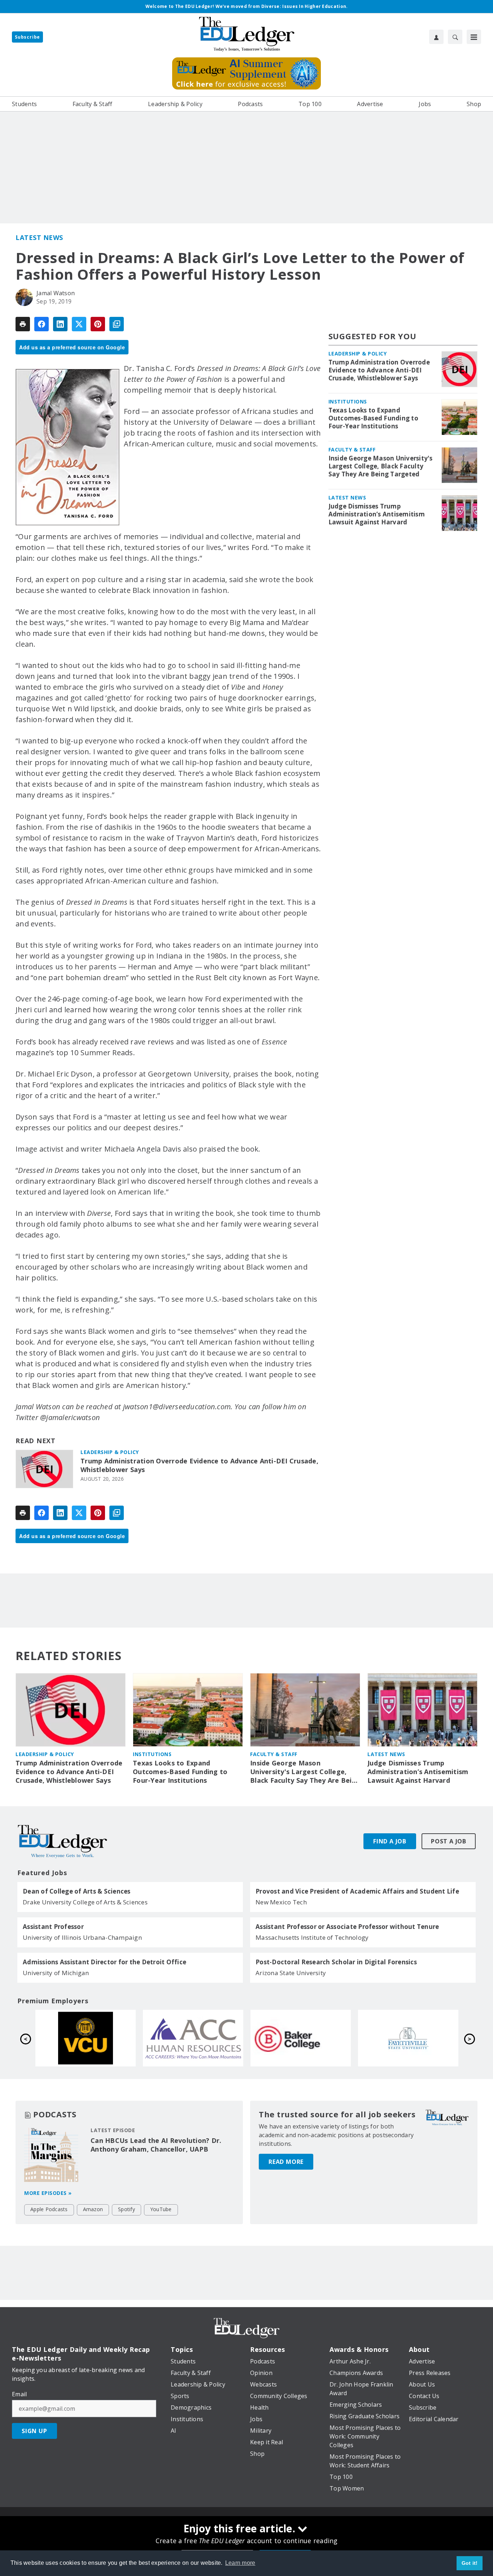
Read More (286, 2162)
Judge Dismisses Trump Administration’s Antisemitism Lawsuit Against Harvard (377, 514)
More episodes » (48, 2193)
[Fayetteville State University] (193, 2038)
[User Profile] (436, 37)
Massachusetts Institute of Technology (312, 1937)
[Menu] (474, 37)
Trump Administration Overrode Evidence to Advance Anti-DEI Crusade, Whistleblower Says (199, 1465)
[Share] (42, 324)
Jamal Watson (56, 293)
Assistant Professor (53, 1927)
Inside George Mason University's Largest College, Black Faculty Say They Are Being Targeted (381, 466)
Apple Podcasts (49, 2209)
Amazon (93, 2209)
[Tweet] (79, 324)
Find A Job (390, 1841)
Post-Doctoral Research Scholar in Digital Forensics (336, 1962)
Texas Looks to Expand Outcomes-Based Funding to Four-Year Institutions (373, 418)
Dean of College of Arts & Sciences (77, 1891)
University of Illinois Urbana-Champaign (82, 1937)
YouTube (161, 2209)
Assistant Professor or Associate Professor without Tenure (347, 1927)
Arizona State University (291, 1973)
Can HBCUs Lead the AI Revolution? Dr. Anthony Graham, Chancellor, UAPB (156, 2145)
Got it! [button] (470, 2563)
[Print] (23, 324)
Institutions (348, 401)
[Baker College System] (86, 2038)
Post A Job (449, 1841)
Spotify (126, 2209)
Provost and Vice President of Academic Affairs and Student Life (357, 1891)
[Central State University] (301, 2038)
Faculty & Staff (352, 449)
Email (19, 2394)
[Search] (455, 37)
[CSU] (408, 2038)
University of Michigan (56, 1973)
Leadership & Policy (110, 1452)
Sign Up (34, 2431)
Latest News (39, 237)
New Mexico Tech (281, 1902)
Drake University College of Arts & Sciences (85, 1902)
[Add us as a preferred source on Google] (117, 324)
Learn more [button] (240, 2563)
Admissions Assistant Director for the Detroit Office (104, 1962)
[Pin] (98, 324)
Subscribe (27, 37)
